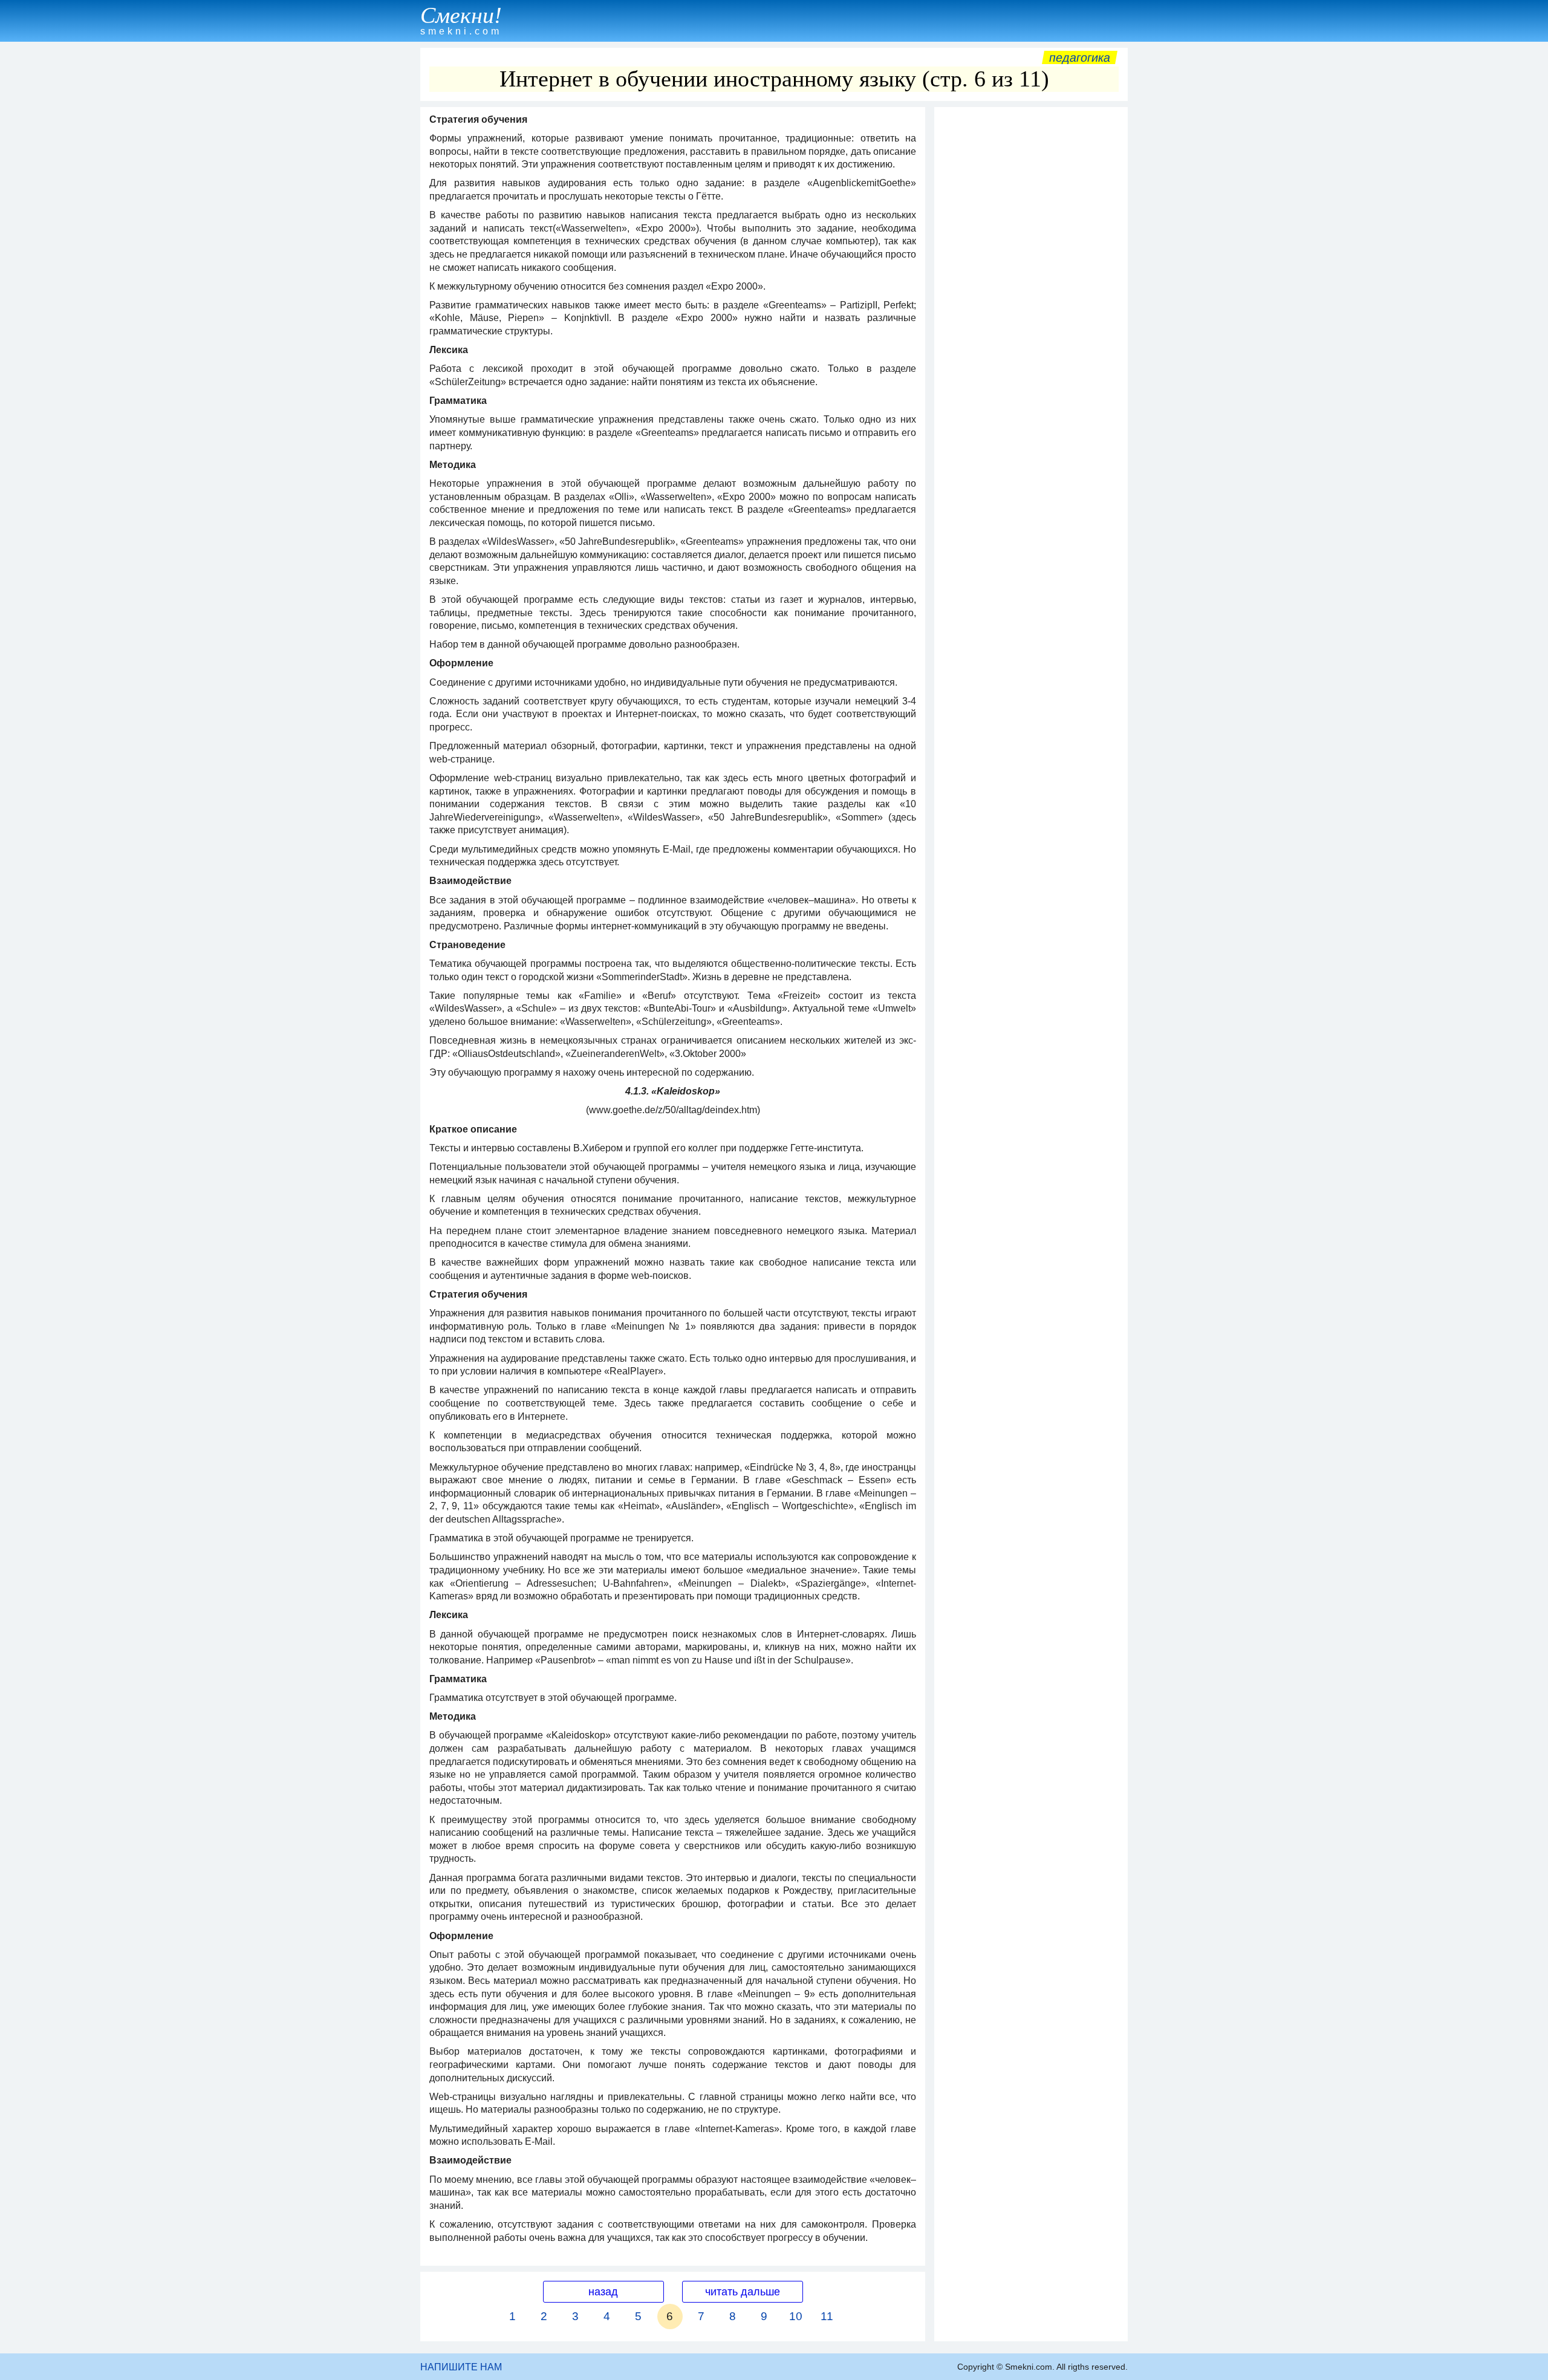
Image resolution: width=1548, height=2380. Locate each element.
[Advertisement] (1031, 294)
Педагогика (1080, 57)
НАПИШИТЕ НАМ (461, 2367)
